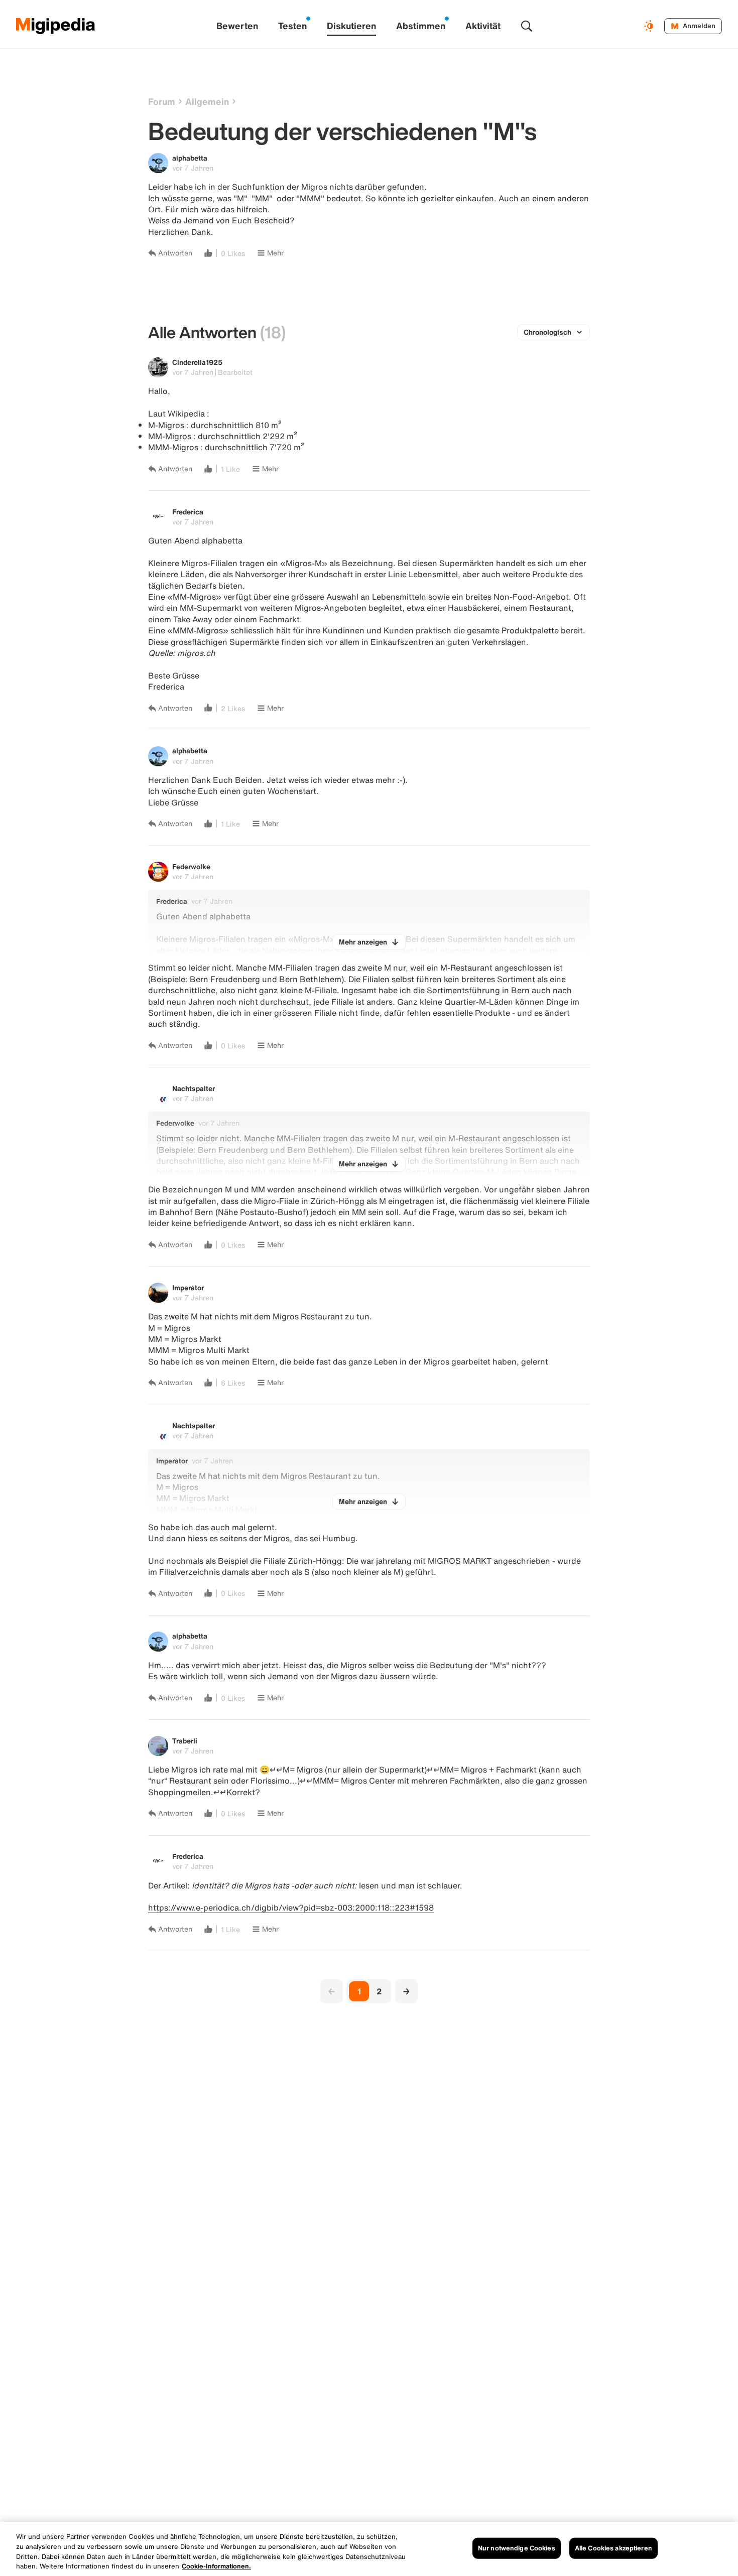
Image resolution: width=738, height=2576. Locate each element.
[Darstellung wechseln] (650, 26)
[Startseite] (56, 26)
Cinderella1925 (197, 362)
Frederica (188, 512)
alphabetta (190, 158)
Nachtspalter (194, 1088)
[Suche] (527, 26)
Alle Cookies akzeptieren (613, 2548)
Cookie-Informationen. (216, 2566)
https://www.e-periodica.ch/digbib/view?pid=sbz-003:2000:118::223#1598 (291, 1908)
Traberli (185, 1741)
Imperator (188, 1287)
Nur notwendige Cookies (517, 2548)
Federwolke (191, 866)
